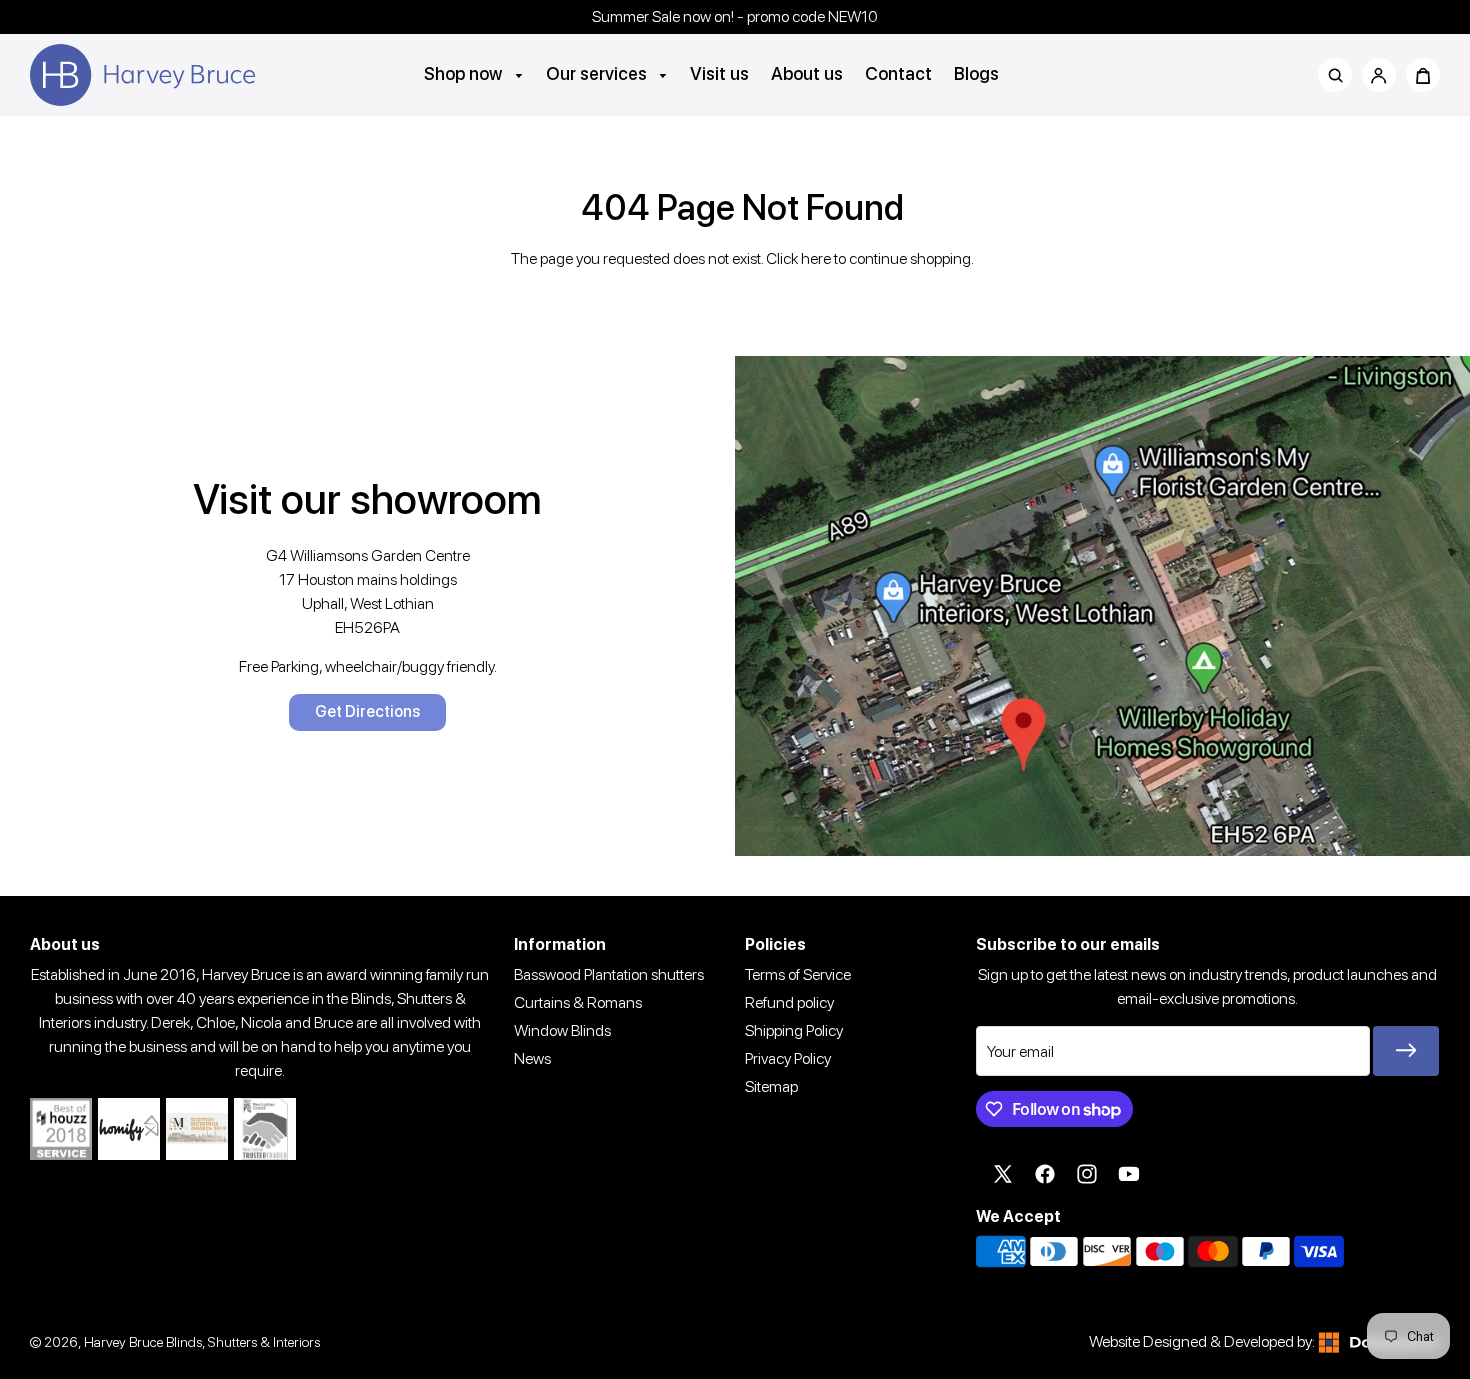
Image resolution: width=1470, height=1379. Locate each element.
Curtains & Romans (578, 1002)
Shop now (465, 73)
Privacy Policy (788, 1058)
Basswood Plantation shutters (609, 974)
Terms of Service (798, 974)
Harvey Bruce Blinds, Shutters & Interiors (202, 1341)
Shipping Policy (794, 1030)
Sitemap (771, 1086)
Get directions (367, 711)
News (532, 1058)
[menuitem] (474, 73)
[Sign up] (1406, 1051)
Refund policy (789, 1002)
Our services (598, 73)
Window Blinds (562, 1030)
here (816, 258)
